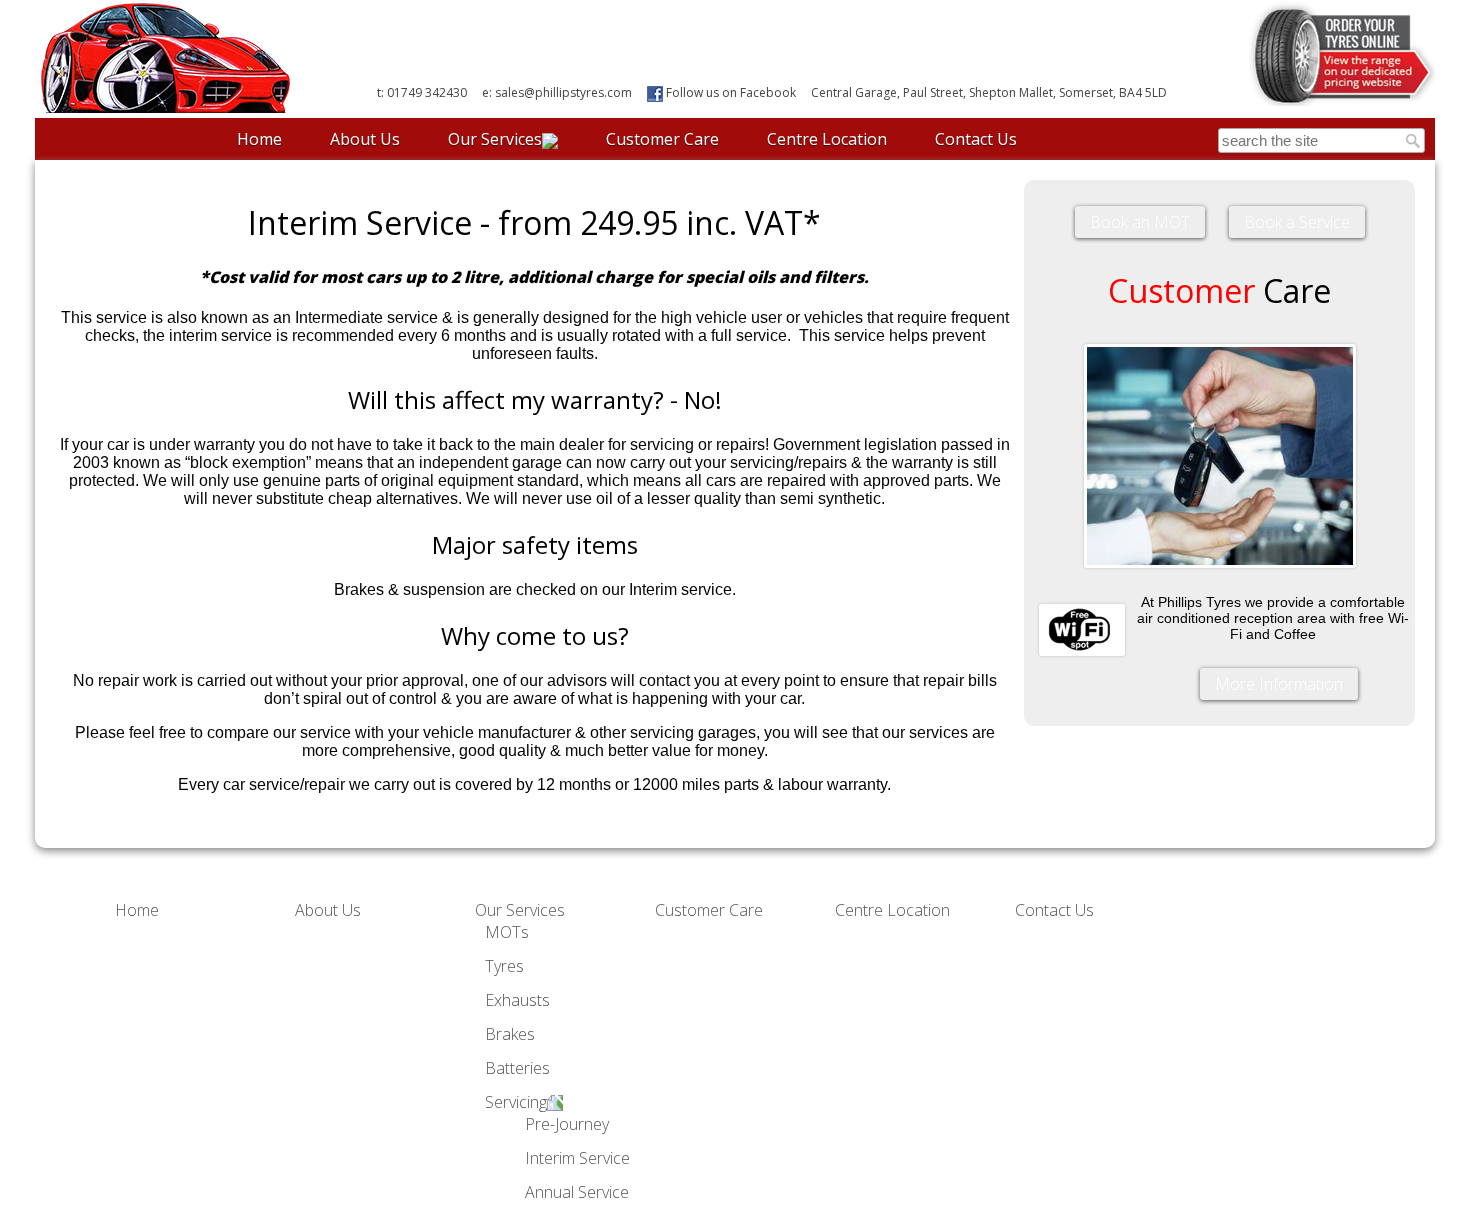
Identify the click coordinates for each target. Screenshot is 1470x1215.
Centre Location (827, 139)
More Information (1279, 684)
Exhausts (517, 1000)
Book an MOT (1140, 222)
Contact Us (976, 139)
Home (259, 139)
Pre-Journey (567, 1124)
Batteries (517, 1068)
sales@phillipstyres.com (563, 92)
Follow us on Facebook (729, 92)
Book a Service (1297, 222)
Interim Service (577, 1158)
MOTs (507, 932)
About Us (365, 139)
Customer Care (662, 139)
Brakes (510, 1034)
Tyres (504, 966)
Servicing (516, 1102)
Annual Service (577, 1192)
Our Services (495, 139)
